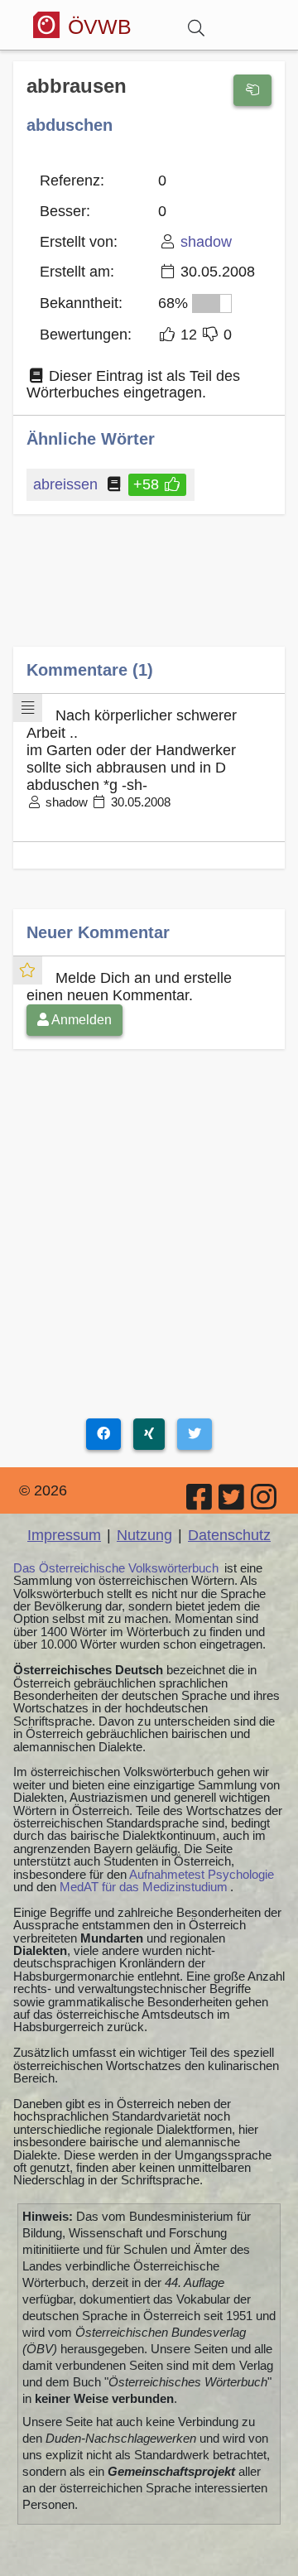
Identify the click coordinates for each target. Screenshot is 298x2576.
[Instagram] (265, 1503)
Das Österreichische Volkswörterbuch (116, 1568)
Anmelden (80, 1020)
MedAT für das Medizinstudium (144, 1887)
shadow (206, 242)
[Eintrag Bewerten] (252, 90)
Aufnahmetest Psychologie (202, 1874)
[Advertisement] (149, 592)
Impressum (64, 1535)
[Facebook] (200, 1503)
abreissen (65, 484)
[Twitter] (233, 1503)
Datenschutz (229, 1535)
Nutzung (144, 1535)
